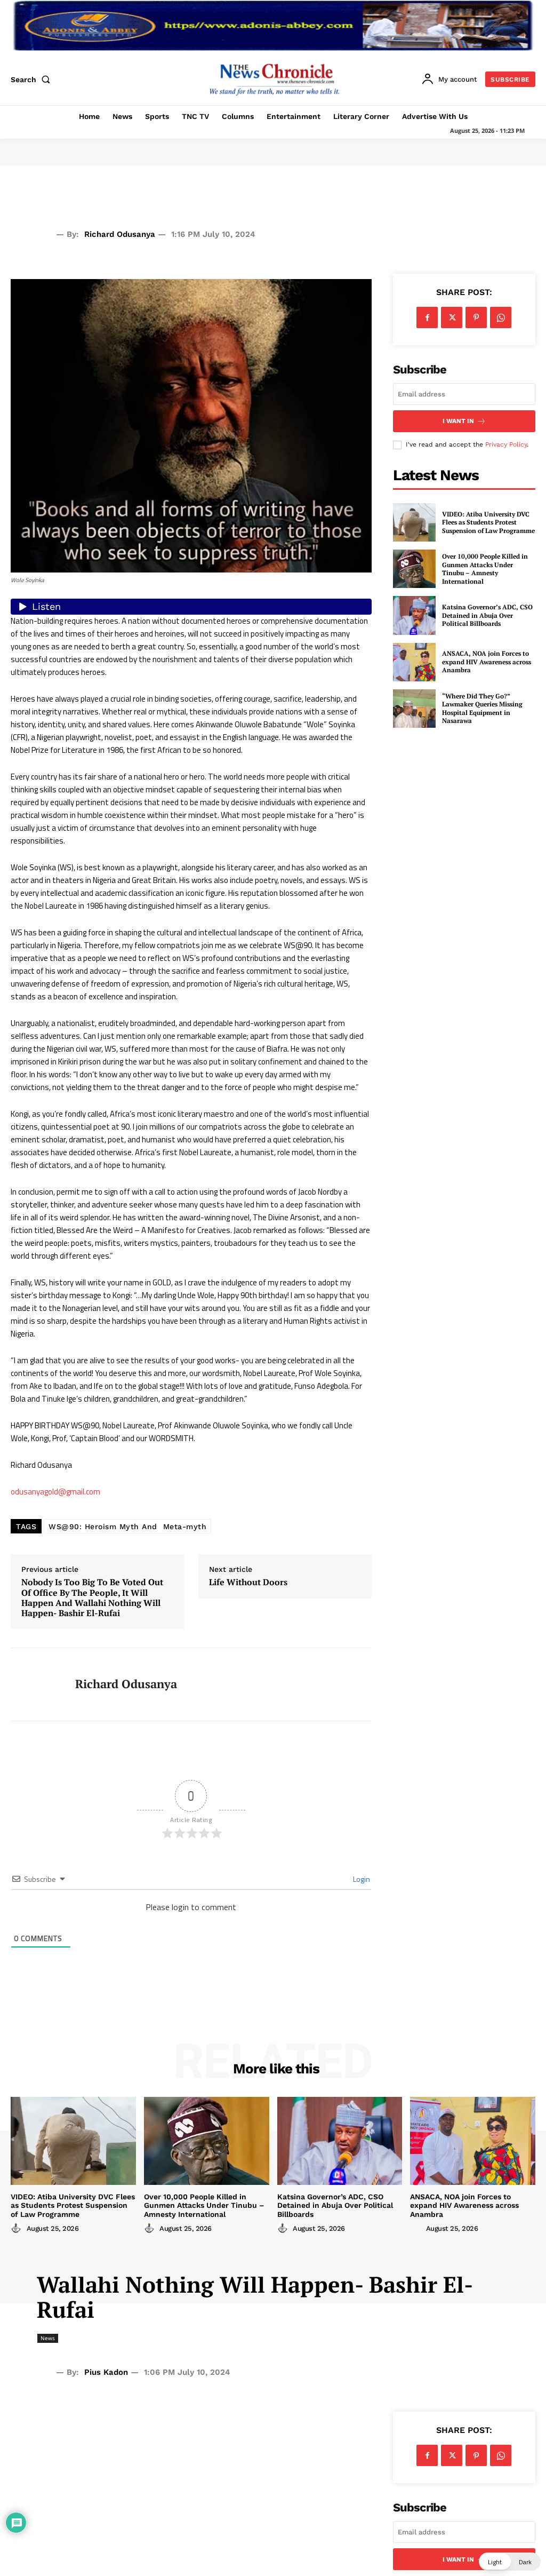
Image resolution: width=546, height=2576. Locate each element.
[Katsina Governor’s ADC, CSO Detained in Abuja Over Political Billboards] (414, 615)
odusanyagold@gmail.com (55, 1492)
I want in (458, 421)
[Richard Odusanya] (36, 1684)
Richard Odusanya (120, 234)
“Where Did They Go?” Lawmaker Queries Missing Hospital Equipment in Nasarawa (482, 709)
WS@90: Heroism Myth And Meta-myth (127, 1526)
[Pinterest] (476, 317)
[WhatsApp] (501, 317)
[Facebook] (427, 317)
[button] (33, 79)
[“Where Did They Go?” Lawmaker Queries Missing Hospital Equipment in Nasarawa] (414, 709)
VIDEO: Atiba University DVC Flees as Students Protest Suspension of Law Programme (488, 522)
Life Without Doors (248, 1582)
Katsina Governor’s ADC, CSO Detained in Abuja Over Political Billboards (487, 615)
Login (361, 1879)
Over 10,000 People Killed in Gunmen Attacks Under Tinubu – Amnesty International (485, 569)
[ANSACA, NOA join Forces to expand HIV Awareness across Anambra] (414, 662)
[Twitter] (452, 317)
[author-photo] (18, 2228)
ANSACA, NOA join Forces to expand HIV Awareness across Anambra (487, 662)
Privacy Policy (506, 444)
